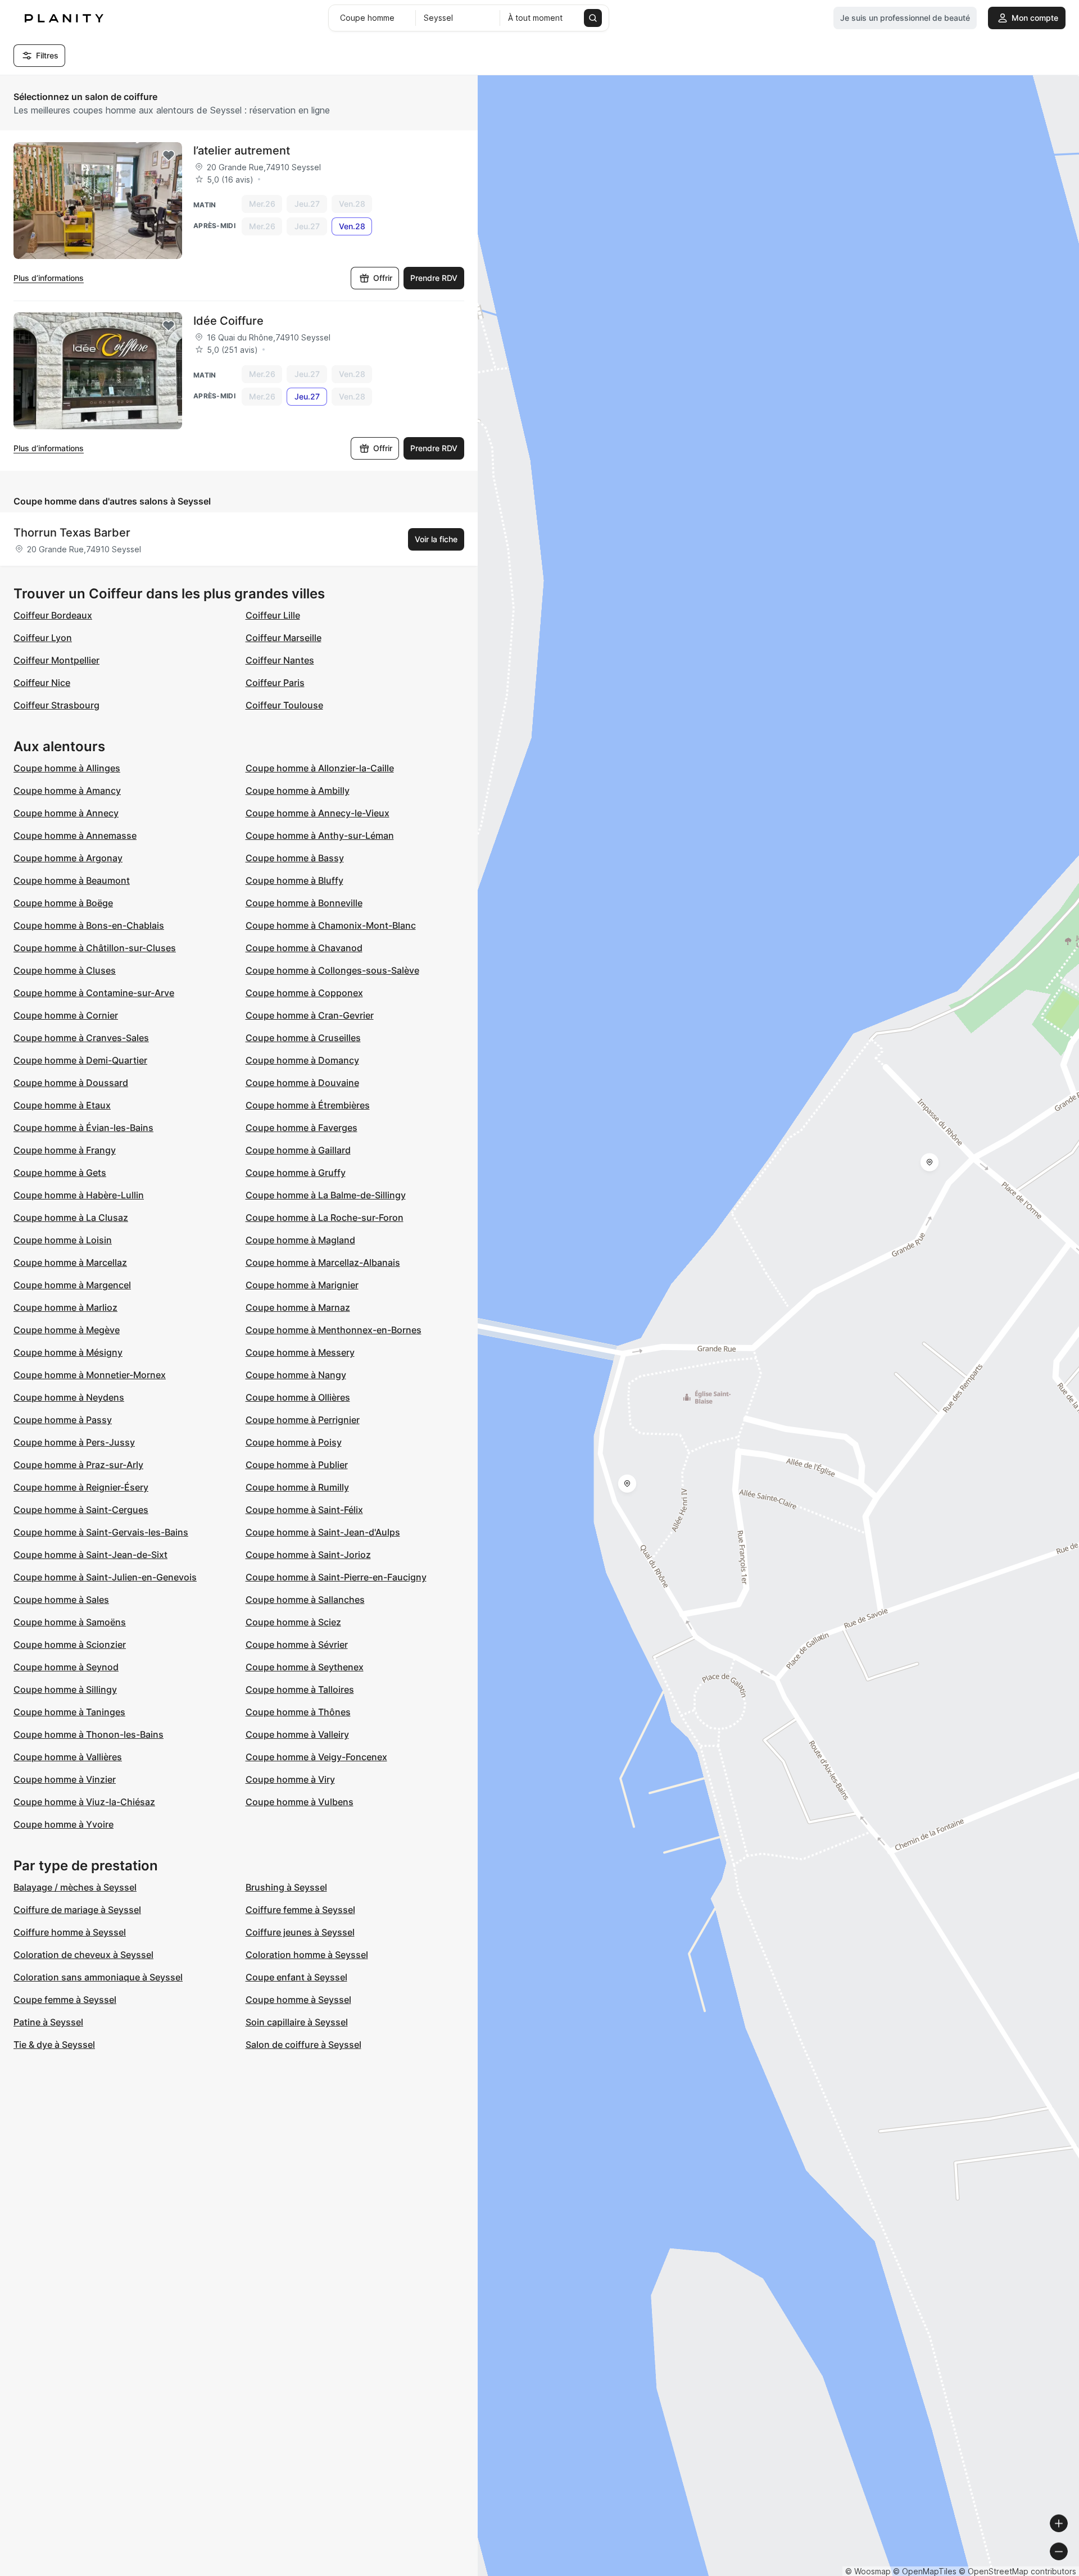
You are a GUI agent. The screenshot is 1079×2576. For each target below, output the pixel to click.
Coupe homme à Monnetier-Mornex (90, 1375)
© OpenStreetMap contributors (1017, 2571)
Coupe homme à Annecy (66, 813)
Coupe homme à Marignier (302, 1285)
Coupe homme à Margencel (72, 1285)
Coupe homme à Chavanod (304, 948)
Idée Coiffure (228, 321)
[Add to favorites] (169, 156)
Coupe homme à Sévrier (297, 1644)
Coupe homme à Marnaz (298, 1307)
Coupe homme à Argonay (68, 858)
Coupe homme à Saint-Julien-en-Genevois (105, 1577)
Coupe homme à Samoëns (70, 1622)
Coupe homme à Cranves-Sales (81, 1038)
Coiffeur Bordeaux (53, 615)
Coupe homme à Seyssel (298, 2000)
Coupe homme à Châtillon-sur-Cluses (95, 948)
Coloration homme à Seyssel (307, 1955)
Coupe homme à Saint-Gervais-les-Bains (101, 1532)
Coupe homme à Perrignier (303, 1420)
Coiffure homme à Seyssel (70, 1932)
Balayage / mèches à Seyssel (75, 1887)
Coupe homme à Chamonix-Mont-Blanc (331, 925)
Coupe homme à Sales (61, 1600)
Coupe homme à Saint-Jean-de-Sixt (90, 1555)
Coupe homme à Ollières (298, 1397)
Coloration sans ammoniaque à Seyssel (98, 1977)
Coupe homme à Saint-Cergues (81, 1510)
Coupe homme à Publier (297, 1465)
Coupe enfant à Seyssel (296, 1977)
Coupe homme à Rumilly (297, 1487)
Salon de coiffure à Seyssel (303, 2045)
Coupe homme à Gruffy (296, 1173)
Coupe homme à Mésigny (68, 1352)
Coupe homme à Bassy (295, 858)
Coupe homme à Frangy (65, 1150)
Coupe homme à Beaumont (72, 880)
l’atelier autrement (242, 151)
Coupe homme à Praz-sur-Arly (78, 1465)
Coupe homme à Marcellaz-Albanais (323, 1262)
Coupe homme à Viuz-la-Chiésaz (84, 1802)
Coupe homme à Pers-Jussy (74, 1442)
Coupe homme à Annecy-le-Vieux (318, 813)
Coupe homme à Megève (67, 1330)
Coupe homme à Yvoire (64, 1824)
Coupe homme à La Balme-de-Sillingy (326, 1195)
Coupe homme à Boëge (63, 903)
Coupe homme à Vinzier (65, 1779)
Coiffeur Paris (275, 683)
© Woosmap (868, 2571)
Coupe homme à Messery (300, 1352)
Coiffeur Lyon (43, 638)
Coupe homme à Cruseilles (303, 1038)
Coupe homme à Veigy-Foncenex (316, 1757)
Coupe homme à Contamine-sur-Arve (94, 993)
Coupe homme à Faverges (302, 1128)
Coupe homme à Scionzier (70, 1644)
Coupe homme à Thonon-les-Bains (89, 1734)
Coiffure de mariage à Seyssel (77, 1910)
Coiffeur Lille (273, 615)
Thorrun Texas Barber (72, 533)
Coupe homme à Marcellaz (70, 1262)
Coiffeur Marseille (284, 638)
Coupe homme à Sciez (293, 1622)
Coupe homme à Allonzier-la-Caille (320, 768)
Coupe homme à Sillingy (65, 1689)
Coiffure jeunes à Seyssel (300, 1932)
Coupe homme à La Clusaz (71, 1217)
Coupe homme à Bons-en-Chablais (89, 925)
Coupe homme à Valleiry (297, 1734)
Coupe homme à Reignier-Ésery (81, 1487)
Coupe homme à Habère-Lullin (79, 1195)
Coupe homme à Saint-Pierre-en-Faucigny (336, 1577)
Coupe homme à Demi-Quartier (80, 1060)
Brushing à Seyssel (286, 1887)
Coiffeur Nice (42, 683)
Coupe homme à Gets (60, 1173)
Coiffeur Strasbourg (56, 705)
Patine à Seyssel (48, 2022)
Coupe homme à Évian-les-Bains (83, 1128)
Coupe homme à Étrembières (308, 1105)
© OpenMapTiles (925, 2571)
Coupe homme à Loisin (63, 1240)
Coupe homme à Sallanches (305, 1600)
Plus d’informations (49, 278)
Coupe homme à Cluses (65, 970)
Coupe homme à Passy (63, 1420)
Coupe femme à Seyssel (65, 2000)
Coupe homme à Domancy (302, 1060)
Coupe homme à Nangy (296, 1375)
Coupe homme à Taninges (69, 1712)
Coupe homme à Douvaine (302, 1083)
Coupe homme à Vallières (68, 1757)
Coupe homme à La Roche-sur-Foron (325, 1217)
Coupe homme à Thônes (298, 1712)
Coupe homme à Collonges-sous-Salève (332, 970)
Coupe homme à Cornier (66, 1015)
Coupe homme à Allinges (67, 768)
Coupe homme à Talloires (300, 1689)
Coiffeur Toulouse (284, 705)
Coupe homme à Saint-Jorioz (308, 1555)
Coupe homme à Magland (300, 1240)
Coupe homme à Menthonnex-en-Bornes (334, 1330)
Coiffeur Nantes (280, 660)
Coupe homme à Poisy (294, 1442)
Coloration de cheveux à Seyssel (83, 1955)
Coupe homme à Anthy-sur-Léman (320, 835)
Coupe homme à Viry (290, 1779)
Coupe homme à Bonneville (304, 903)
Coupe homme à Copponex (304, 993)
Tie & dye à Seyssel (54, 2045)
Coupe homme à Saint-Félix (304, 1510)
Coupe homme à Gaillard (298, 1150)
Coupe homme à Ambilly (298, 790)
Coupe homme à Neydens (69, 1397)
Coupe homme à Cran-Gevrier (310, 1015)
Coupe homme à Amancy (67, 790)
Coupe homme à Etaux (62, 1105)
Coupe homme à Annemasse (75, 835)
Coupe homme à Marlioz (65, 1307)
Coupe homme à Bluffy (294, 880)
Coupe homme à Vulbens (300, 1802)
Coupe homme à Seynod (66, 1667)
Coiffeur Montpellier (56, 660)
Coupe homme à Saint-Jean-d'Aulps (323, 1532)
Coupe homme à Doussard (71, 1083)
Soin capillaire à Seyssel (297, 2022)
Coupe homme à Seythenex (305, 1667)
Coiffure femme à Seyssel (300, 1910)
